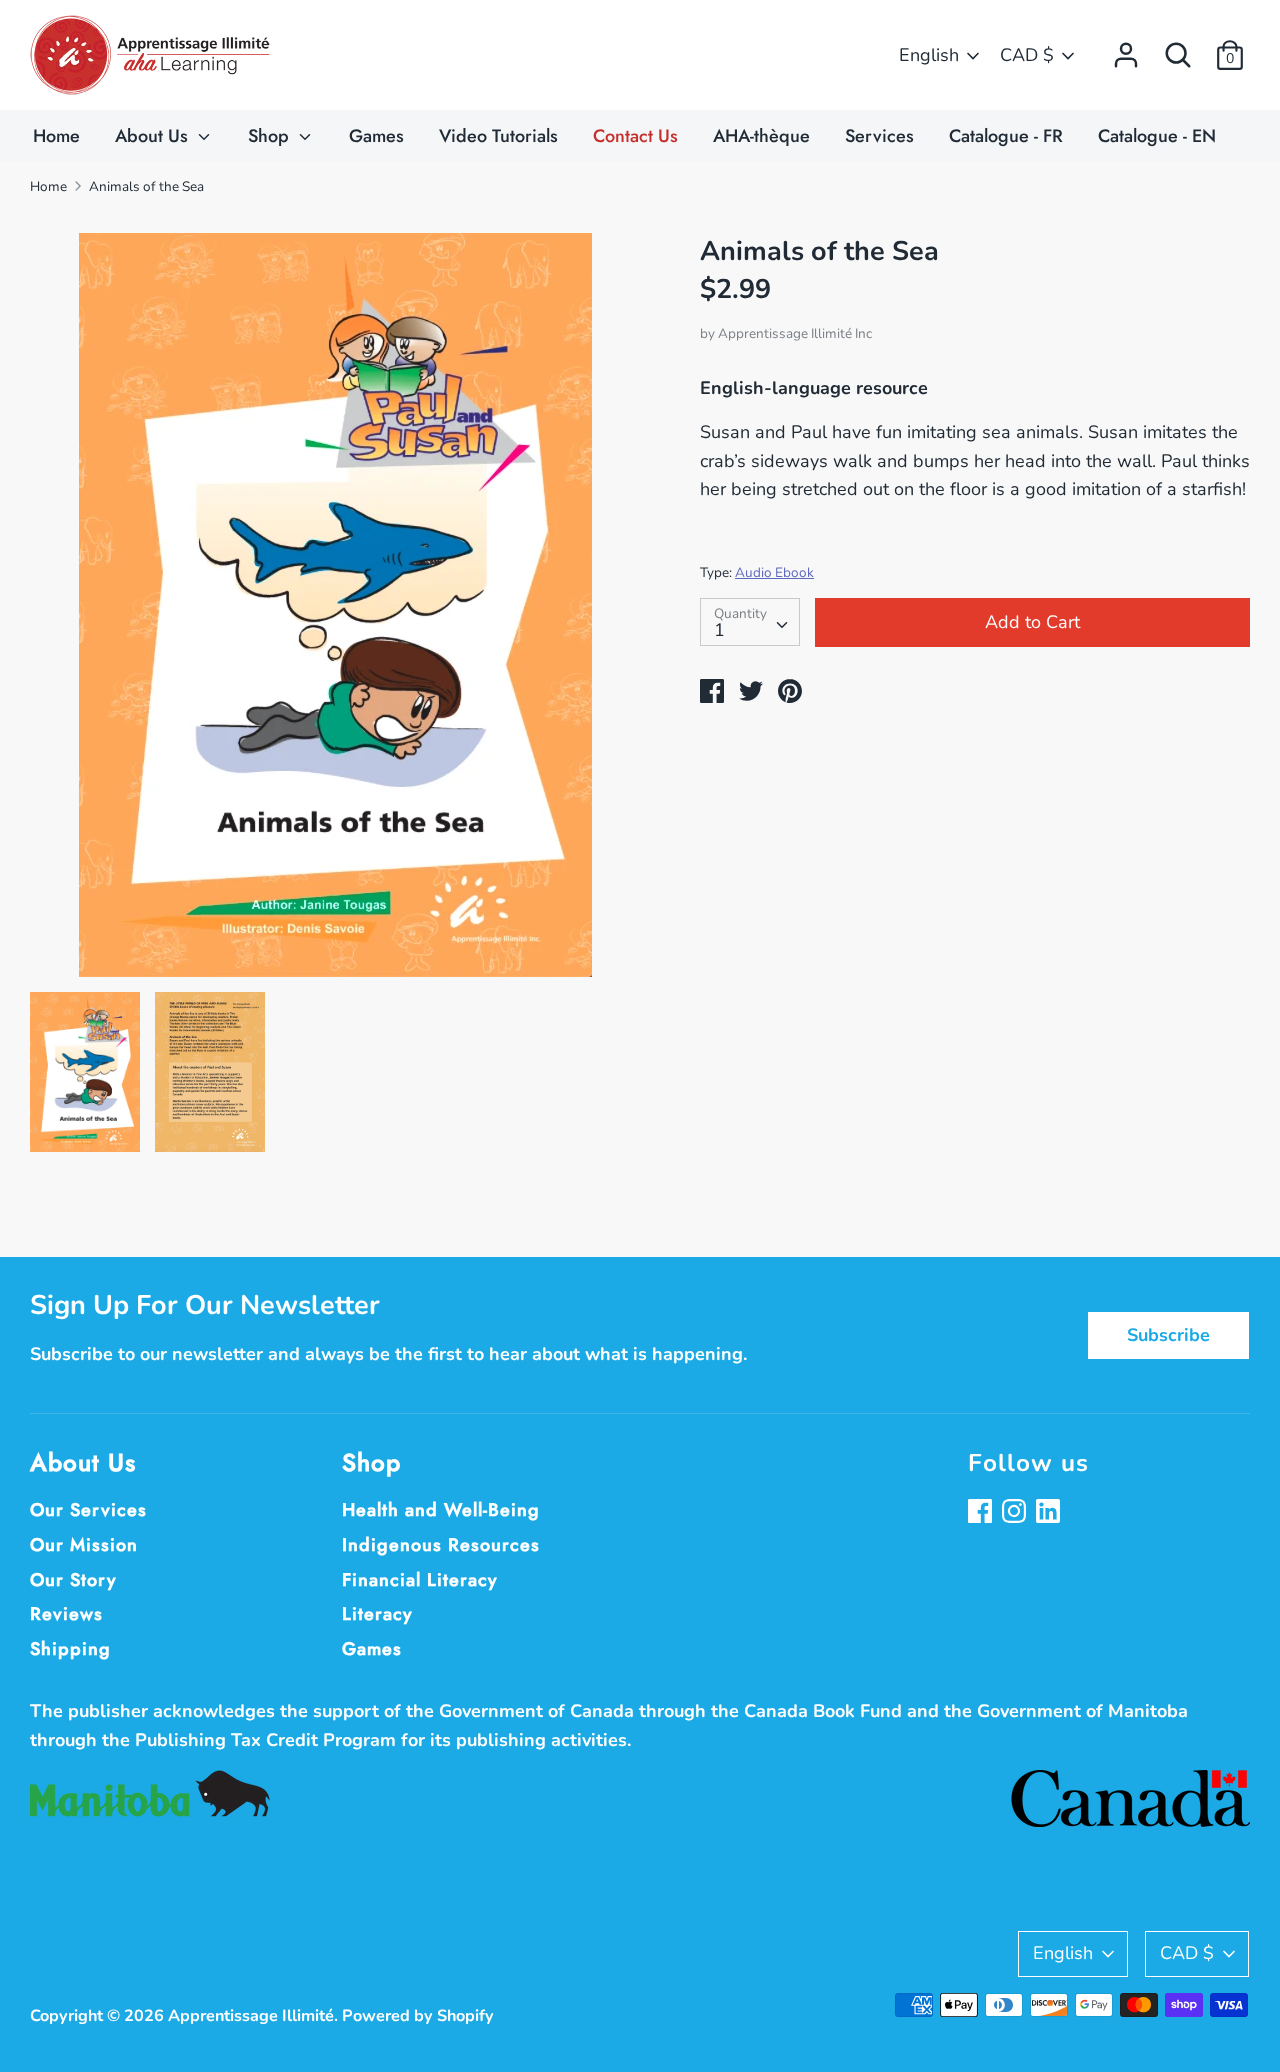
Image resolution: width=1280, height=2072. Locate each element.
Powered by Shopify (418, 2016)
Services (879, 136)
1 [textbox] (719, 630)
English (929, 55)
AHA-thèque (761, 136)
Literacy (377, 1614)
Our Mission (84, 1545)
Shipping (70, 1649)
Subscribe (1168, 1335)
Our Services (88, 1510)
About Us (154, 136)
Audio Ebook (774, 572)
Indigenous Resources (441, 1545)
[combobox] (750, 622)
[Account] (1126, 49)
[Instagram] (1016, 1513)
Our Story (73, 1580)
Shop (271, 136)
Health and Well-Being (441, 1510)
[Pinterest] (1050, 1513)
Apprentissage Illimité (251, 2016)
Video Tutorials (498, 136)
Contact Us (635, 136)
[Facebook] (982, 1513)
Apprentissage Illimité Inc (795, 333)
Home (56, 136)
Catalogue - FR (1006, 136)
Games (376, 136)
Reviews (66, 1614)
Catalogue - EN (1157, 136)
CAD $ (1027, 55)
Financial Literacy (420, 1580)
